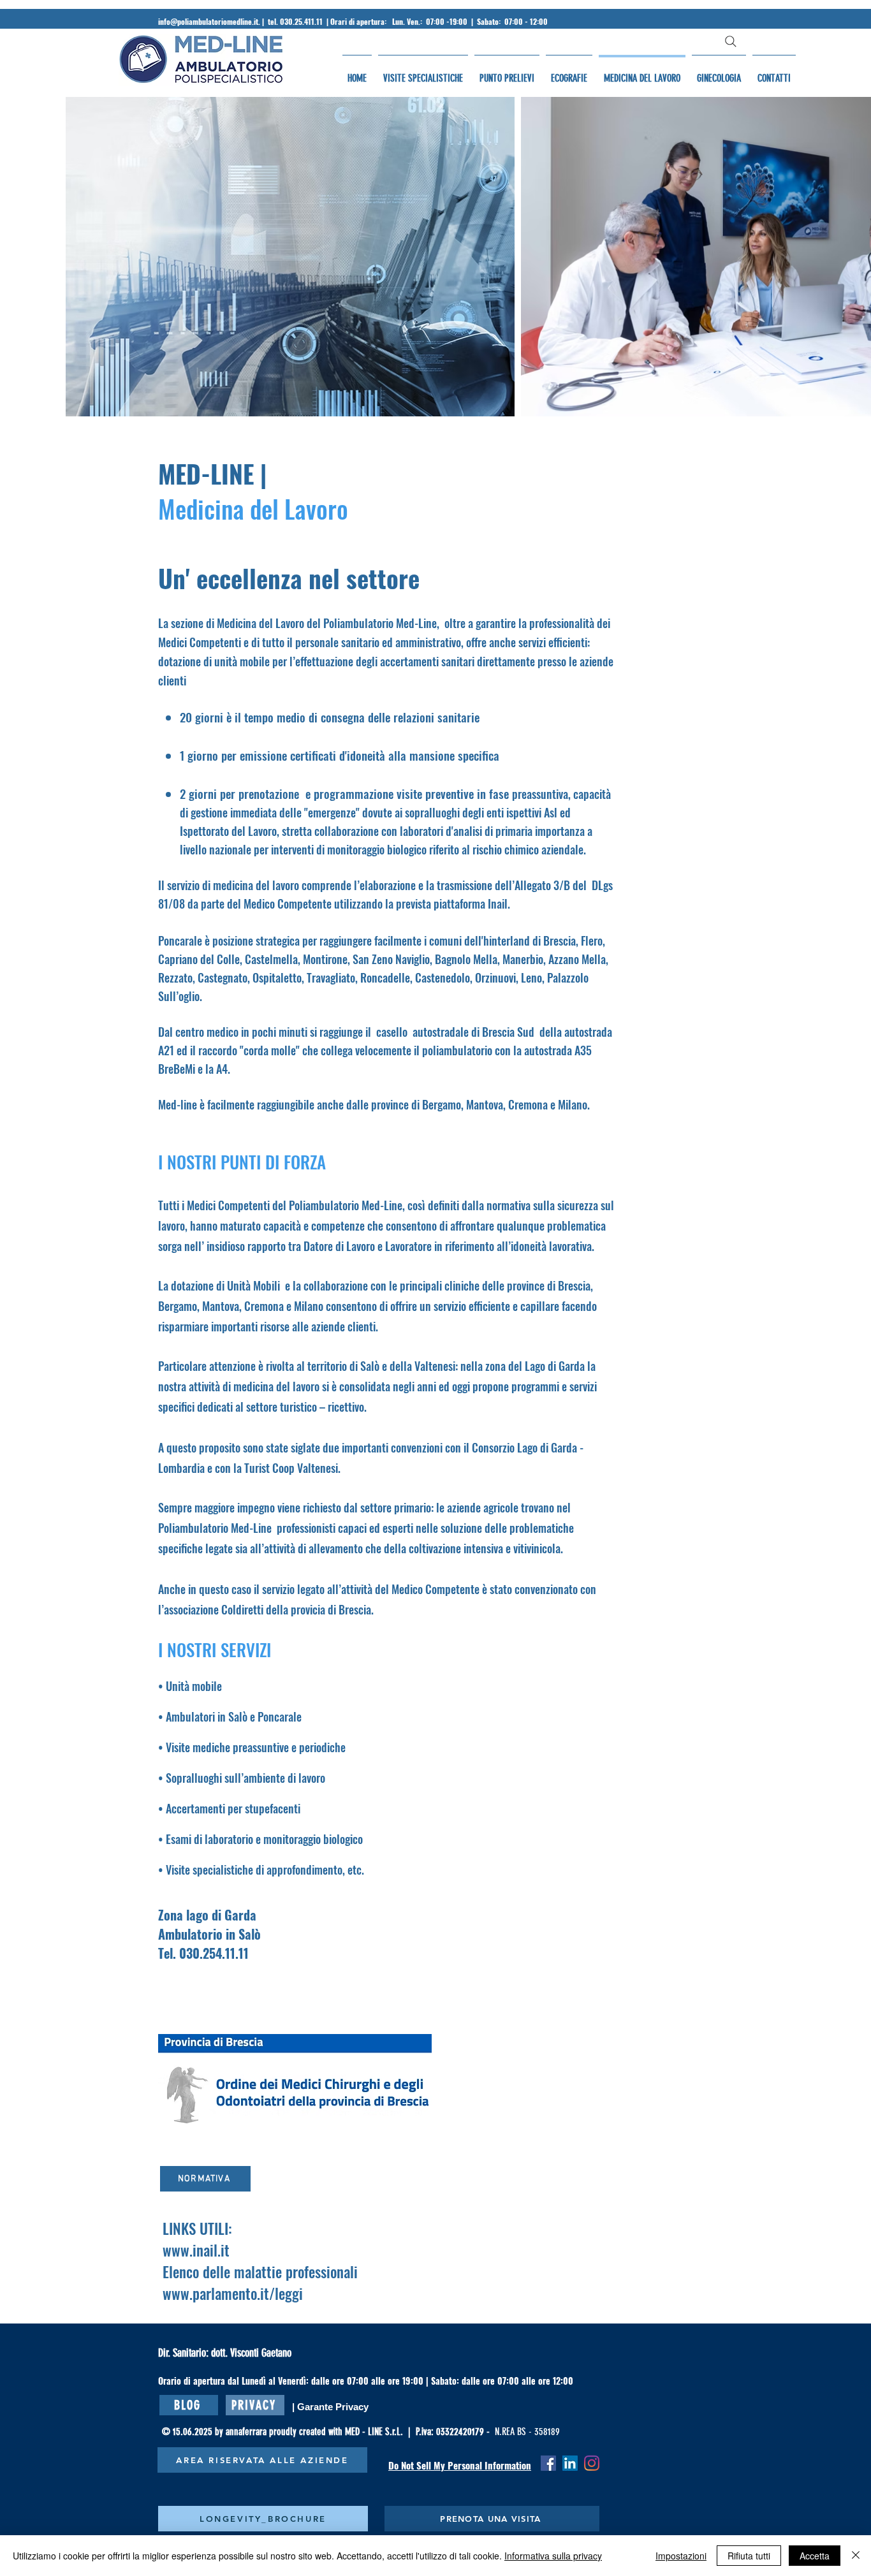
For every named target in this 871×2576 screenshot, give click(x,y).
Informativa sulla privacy (553, 2556)
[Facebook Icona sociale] (548, 2463)
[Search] (731, 41)
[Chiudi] (856, 2556)
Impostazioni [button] (681, 2556)
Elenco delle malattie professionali (260, 2272)
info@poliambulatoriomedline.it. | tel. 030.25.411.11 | (244, 21)
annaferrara (247, 2432)
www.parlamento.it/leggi (233, 2294)
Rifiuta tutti (749, 2556)
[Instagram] (592, 2463)
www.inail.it (196, 2250)
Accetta (815, 2556)
